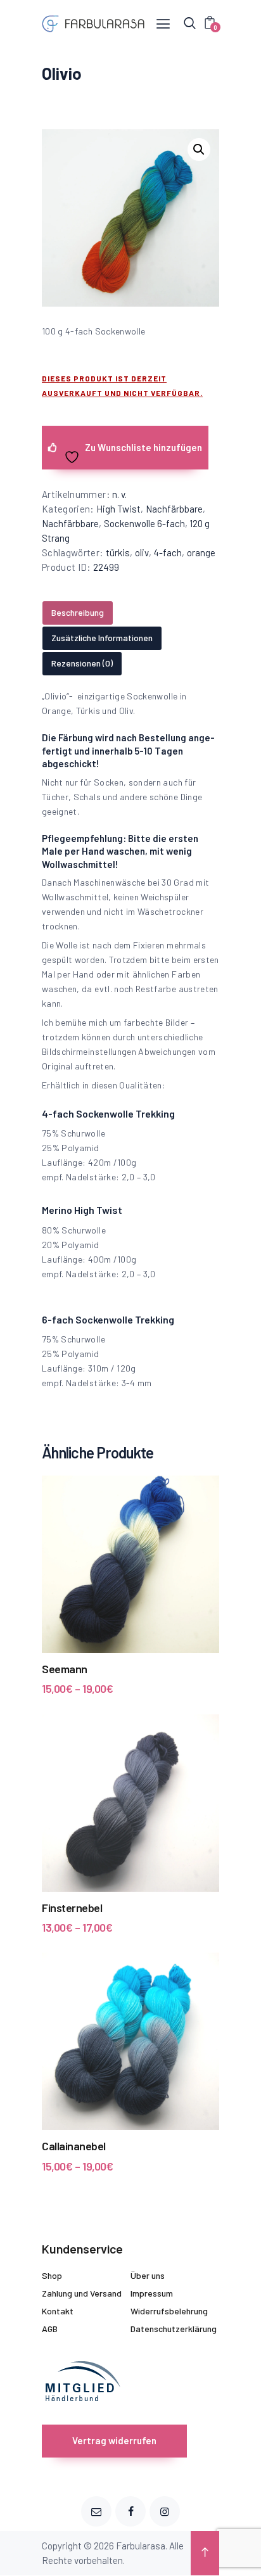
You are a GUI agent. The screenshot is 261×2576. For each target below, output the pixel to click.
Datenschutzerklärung (174, 2329)
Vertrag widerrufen (114, 2440)
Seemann (65, 1669)
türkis (118, 552)
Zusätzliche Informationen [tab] (102, 638)
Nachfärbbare (174, 509)
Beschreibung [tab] (78, 612)
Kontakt (58, 2311)
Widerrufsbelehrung (169, 2311)
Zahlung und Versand (82, 2293)
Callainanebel (74, 2146)
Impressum (152, 2293)
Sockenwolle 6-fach (144, 523)
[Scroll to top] (205, 2553)
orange (201, 552)
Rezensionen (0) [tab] (82, 663)
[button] (199, 150)
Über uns (148, 2275)
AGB (50, 2329)
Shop (52, 2275)
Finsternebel (72, 1908)
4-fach (168, 552)
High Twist (118, 509)
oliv (142, 552)
